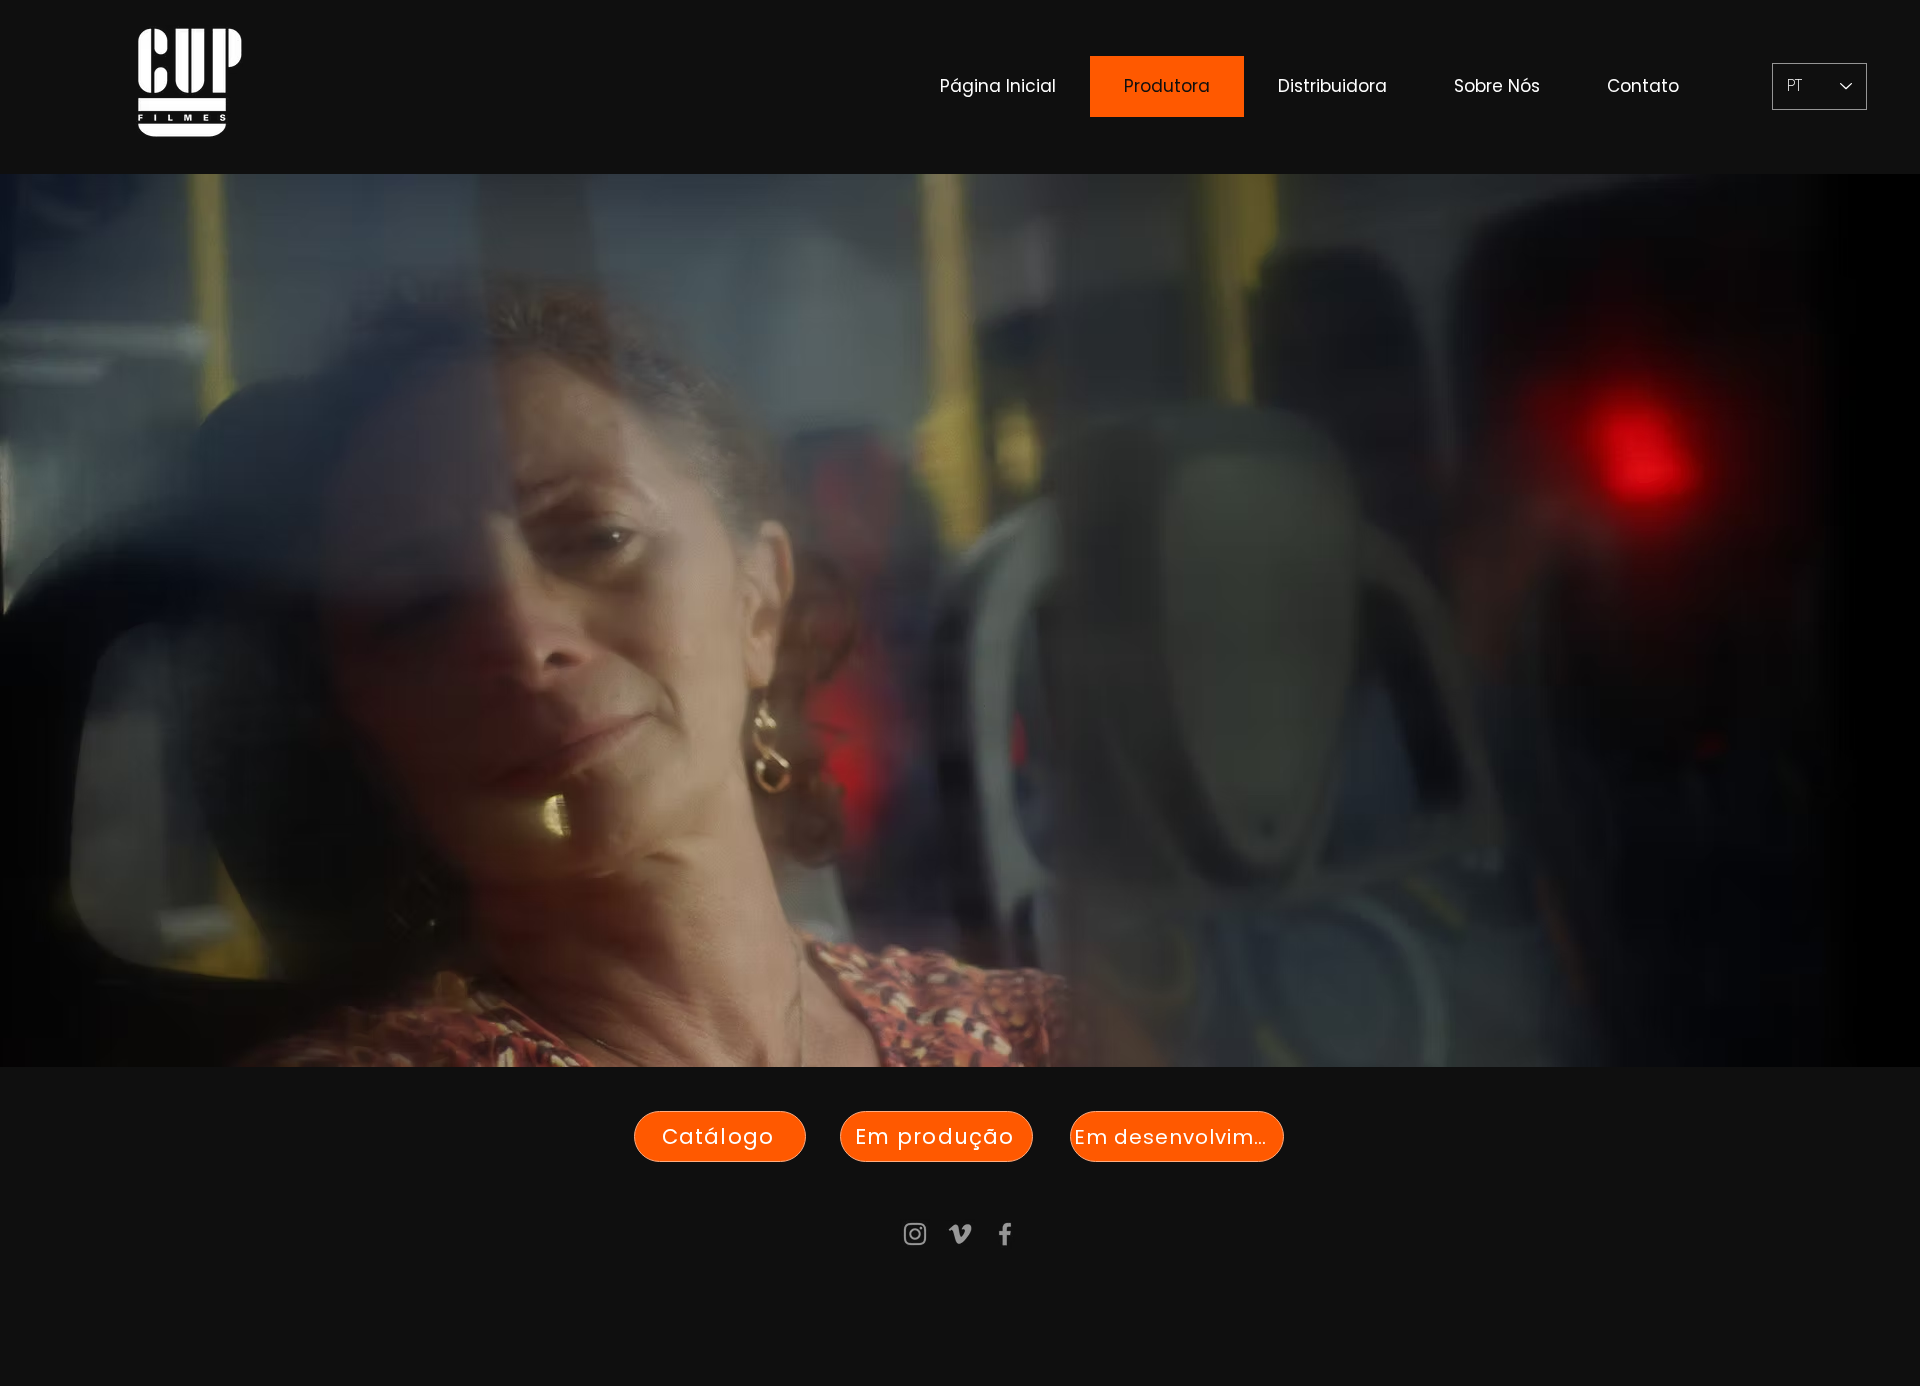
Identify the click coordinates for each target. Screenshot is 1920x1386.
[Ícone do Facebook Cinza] (1005, 1234)
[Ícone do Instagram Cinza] (915, 1234)
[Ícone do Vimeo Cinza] (960, 1234)
